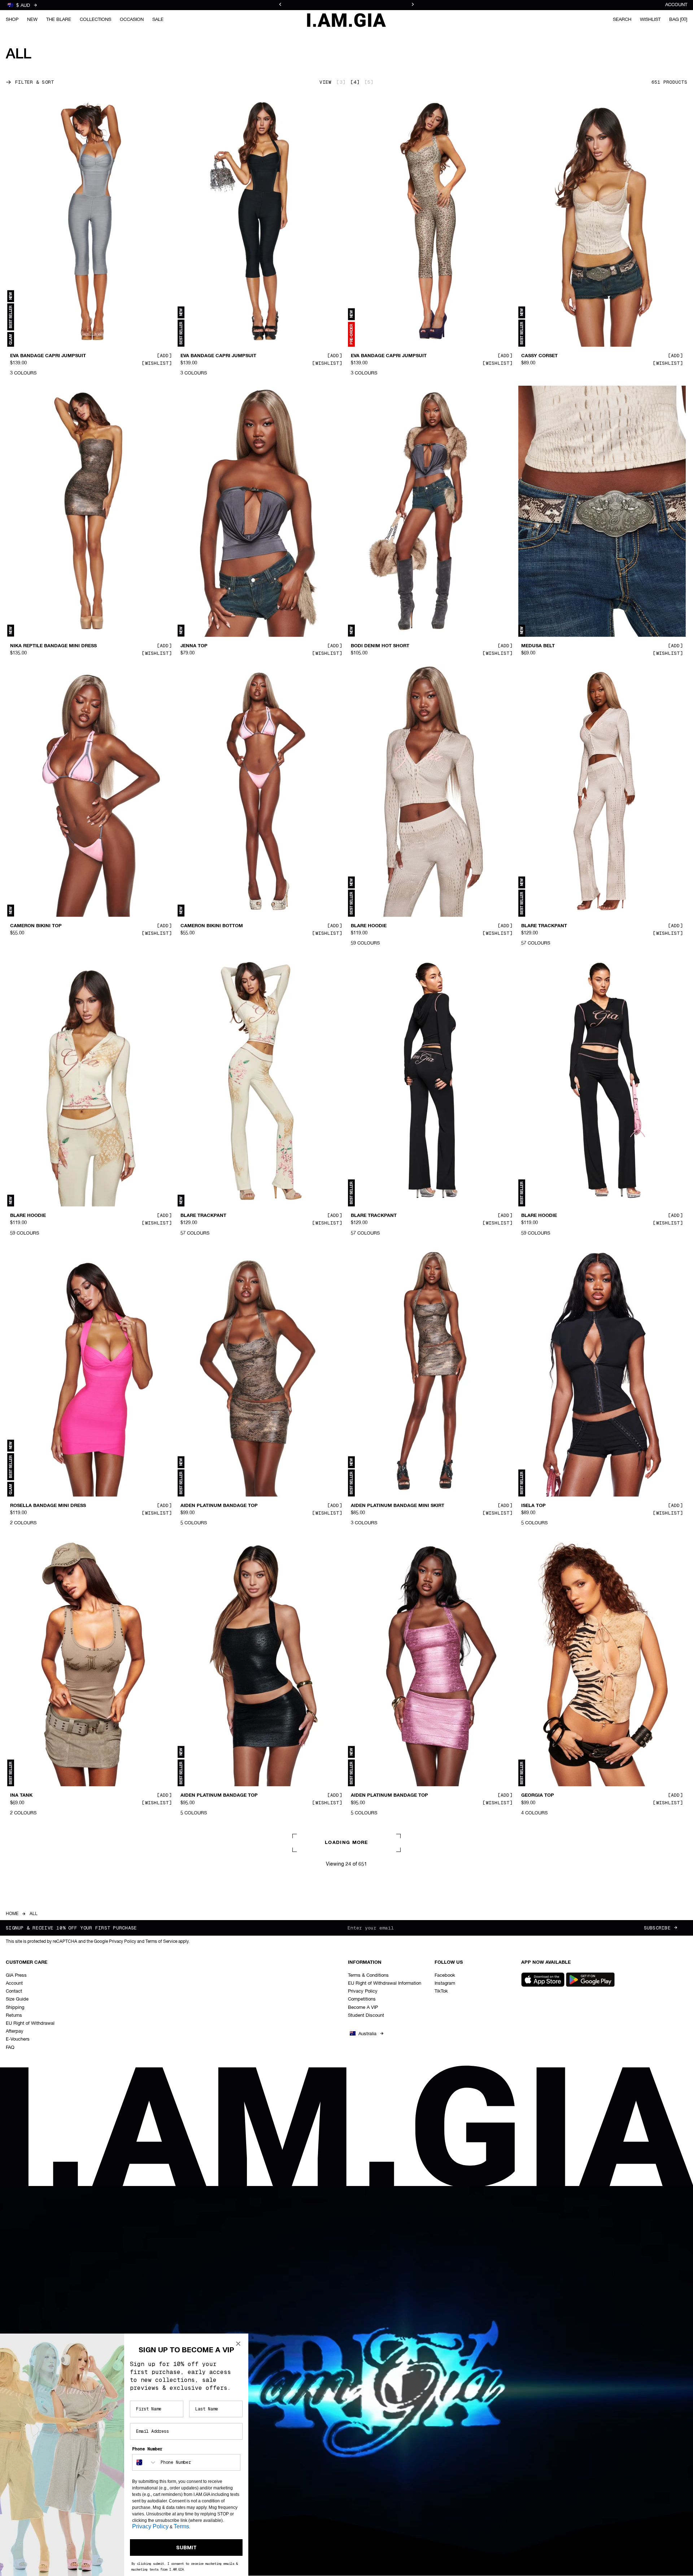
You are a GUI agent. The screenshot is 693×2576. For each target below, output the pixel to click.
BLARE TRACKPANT (544, 926)
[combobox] (145, 2462)
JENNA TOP (194, 646)
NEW (32, 20)
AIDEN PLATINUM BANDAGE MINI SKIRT (398, 1506)
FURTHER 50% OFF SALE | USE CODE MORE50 (346, 5)
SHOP (12, 20)
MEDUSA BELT (538, 646)
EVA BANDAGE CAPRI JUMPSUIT (48, 356)
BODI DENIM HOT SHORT (380, 646)
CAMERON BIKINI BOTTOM (212, 926)
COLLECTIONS (95, 20)
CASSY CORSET (539, 356)
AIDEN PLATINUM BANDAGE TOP (219, 1506)
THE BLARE (59, 20)
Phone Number (147, 2449)
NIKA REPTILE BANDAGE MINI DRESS (53, 646)
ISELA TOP (533, 1506)
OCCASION (132, 20)
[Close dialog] (238, 2344)
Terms (181, 2526)
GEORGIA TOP (538, 1796)
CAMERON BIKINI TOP (36, 926)
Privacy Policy (150, 2526)
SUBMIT (186, 2547)
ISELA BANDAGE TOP (546, 2375)
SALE (158, 20)
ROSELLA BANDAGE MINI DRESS (48, 1506)
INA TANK (21, 1796)
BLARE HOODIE (369, 926)
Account (676, 5)
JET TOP (20, 2086)
